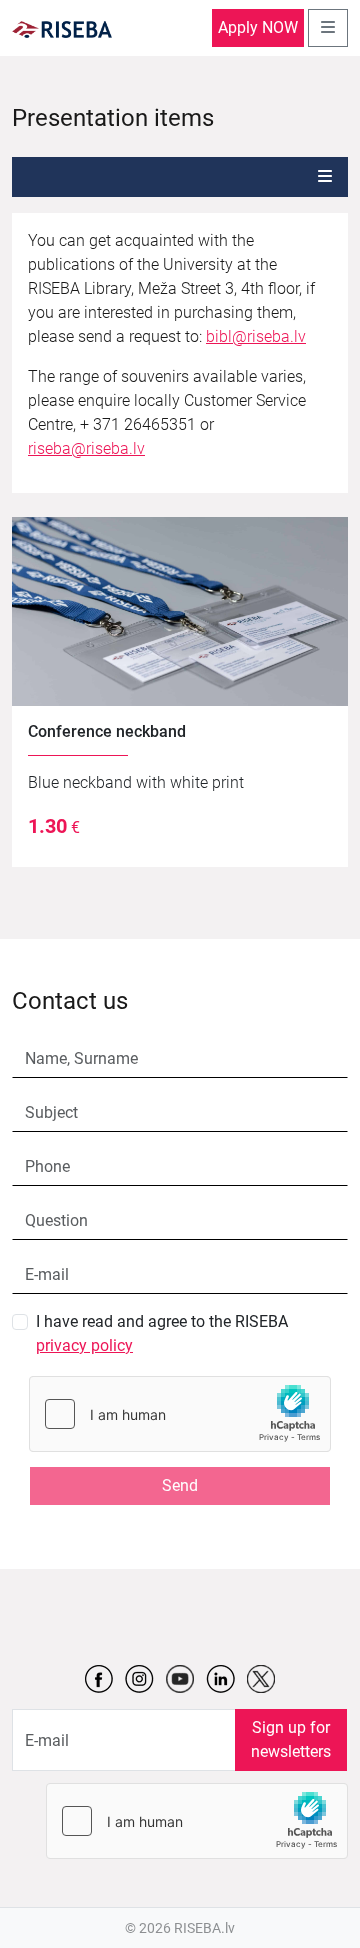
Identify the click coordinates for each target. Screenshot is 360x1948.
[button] (325, 177)
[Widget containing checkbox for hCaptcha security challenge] (180, 1414)
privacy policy (84, 1345)
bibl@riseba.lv (256, 336)
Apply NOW (258, 27)
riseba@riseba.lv (86, 448)
